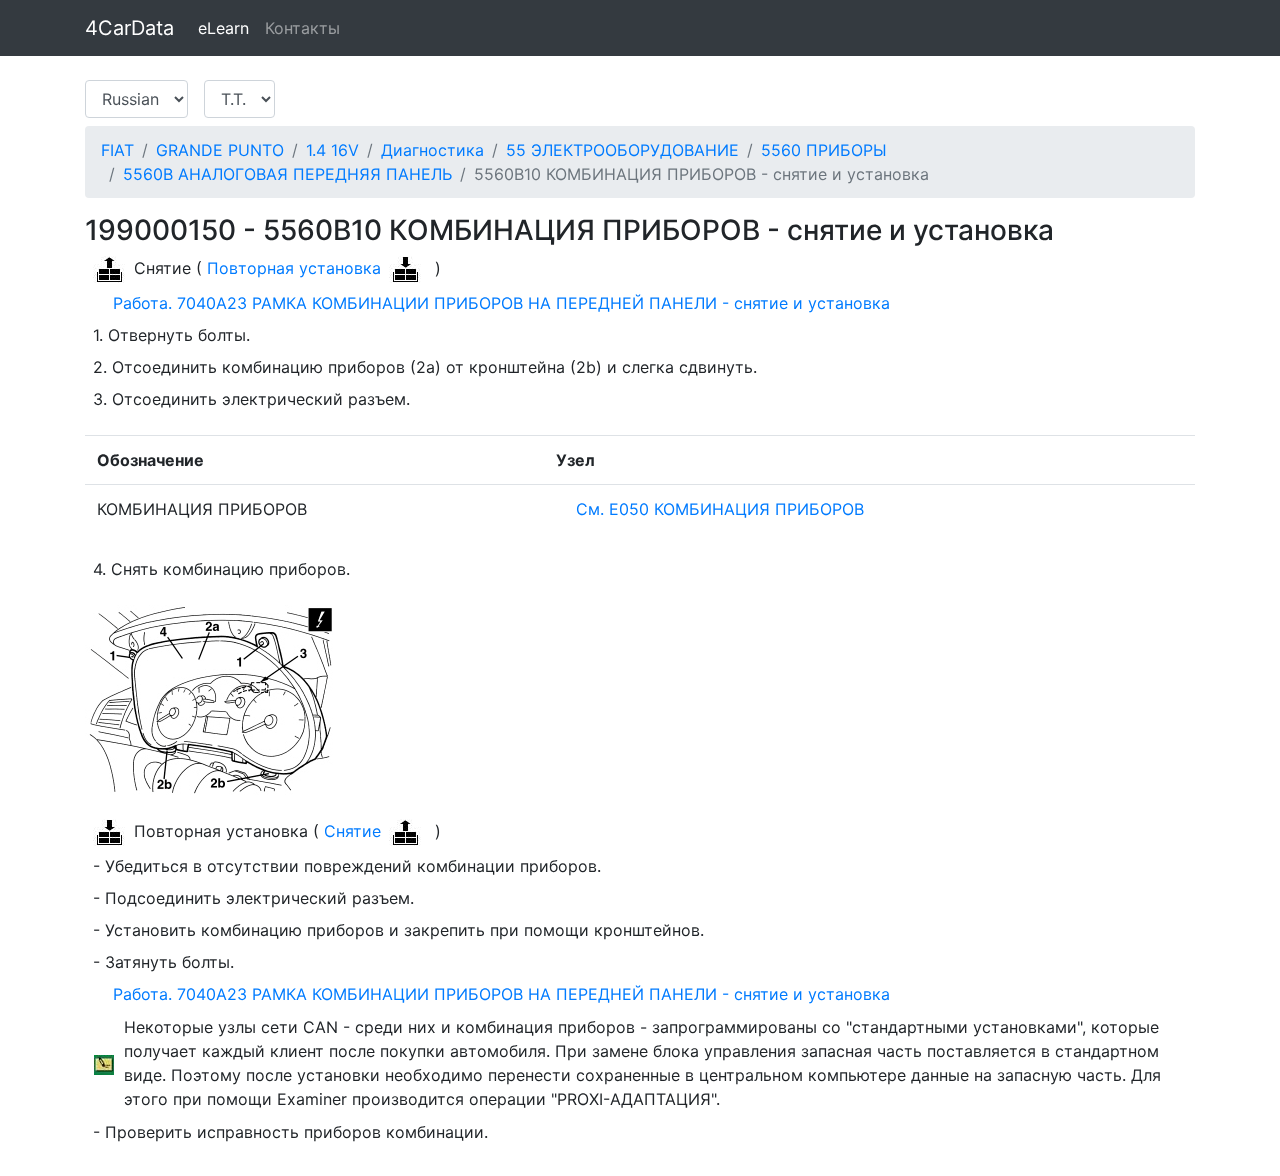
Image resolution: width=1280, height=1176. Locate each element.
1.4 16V (332, 150)
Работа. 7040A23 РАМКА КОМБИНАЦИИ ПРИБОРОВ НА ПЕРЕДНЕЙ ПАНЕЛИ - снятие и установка (496, 303)
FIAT (117, 150)
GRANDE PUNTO (220, 150)
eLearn (223, 28)
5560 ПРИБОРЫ (824, 150)
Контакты (302, 28)
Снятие (352, 831)
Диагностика (432, 150)
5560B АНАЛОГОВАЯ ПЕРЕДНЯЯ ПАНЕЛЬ (287, 174)
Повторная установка (294, 268)
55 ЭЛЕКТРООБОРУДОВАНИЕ (622, 150)
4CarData (129, 28)
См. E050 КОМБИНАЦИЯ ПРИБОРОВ (715, 509)
